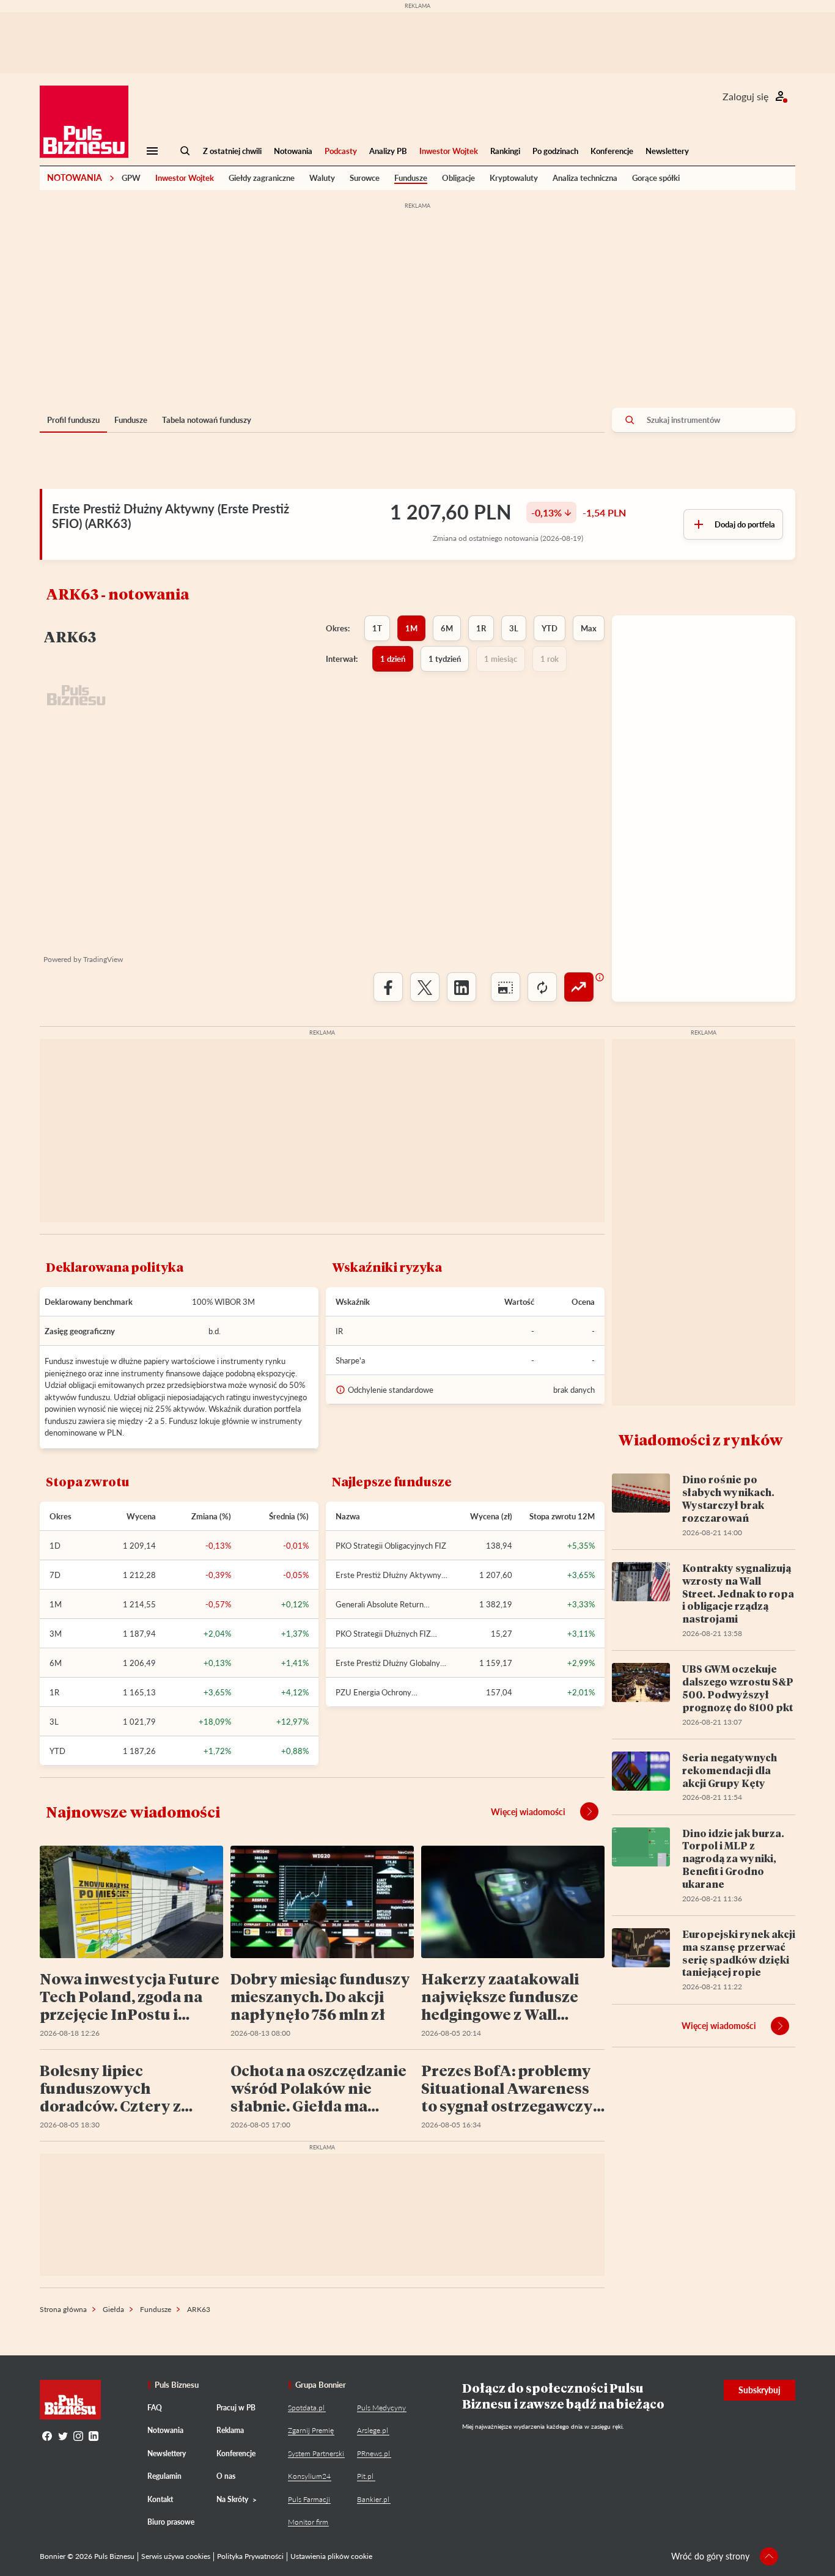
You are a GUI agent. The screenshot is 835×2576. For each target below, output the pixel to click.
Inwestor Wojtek (449, 151)
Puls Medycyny (381, 2408)
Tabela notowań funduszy (207, 420)
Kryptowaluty (514, 178)
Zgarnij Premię (311, 2430)
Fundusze (411, 178)
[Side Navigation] (152, 151)
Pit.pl (365, 2476)
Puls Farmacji (309, 2499)
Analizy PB (388, 151)
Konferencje (612, 151)
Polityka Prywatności (250, 2556)
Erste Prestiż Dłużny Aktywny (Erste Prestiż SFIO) (388, 1575)
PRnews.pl (373, 2453)
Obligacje (458, 178)
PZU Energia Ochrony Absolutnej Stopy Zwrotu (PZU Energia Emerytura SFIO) (389, 1692)
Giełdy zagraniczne (262, 178)
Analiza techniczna (585, 178)
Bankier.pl (373, 2499)
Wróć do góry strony (710, 2556)
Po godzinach (555, 151)
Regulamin (164, 2476)
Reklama (230, 2430)
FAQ (155, 2408)
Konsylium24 (309, 2476)
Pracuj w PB (236, 2408)
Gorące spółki (656, 178)
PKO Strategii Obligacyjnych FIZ (391, 1546)
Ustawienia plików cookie (331, 2556)
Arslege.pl (373, 2430)
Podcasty (341, 151)
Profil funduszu (73, 420)
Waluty (322, 178)
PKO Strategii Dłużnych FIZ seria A (383, 1634)
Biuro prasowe (171, 2522)
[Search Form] (185, 151)
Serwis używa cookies (176, 2556)
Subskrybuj (760, 2390)
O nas (226, 2476)
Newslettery (667, 151)
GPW (131, 178)
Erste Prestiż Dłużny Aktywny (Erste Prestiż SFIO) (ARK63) (171, 516)
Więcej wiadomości (528, 1812)
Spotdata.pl (306, 2408)
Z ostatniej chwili (232, 151)
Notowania (293, 151)
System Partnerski (316, 2453)
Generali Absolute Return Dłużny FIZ (380, 1604)
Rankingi (505, 151)
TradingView (103, 959)
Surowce (365, 178)
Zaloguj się (745, 96)
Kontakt (160, 2499)
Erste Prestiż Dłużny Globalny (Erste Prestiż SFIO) (388, 1663)
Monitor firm (308, 2522)
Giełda (113, 2309)
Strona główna (63, 2309)
